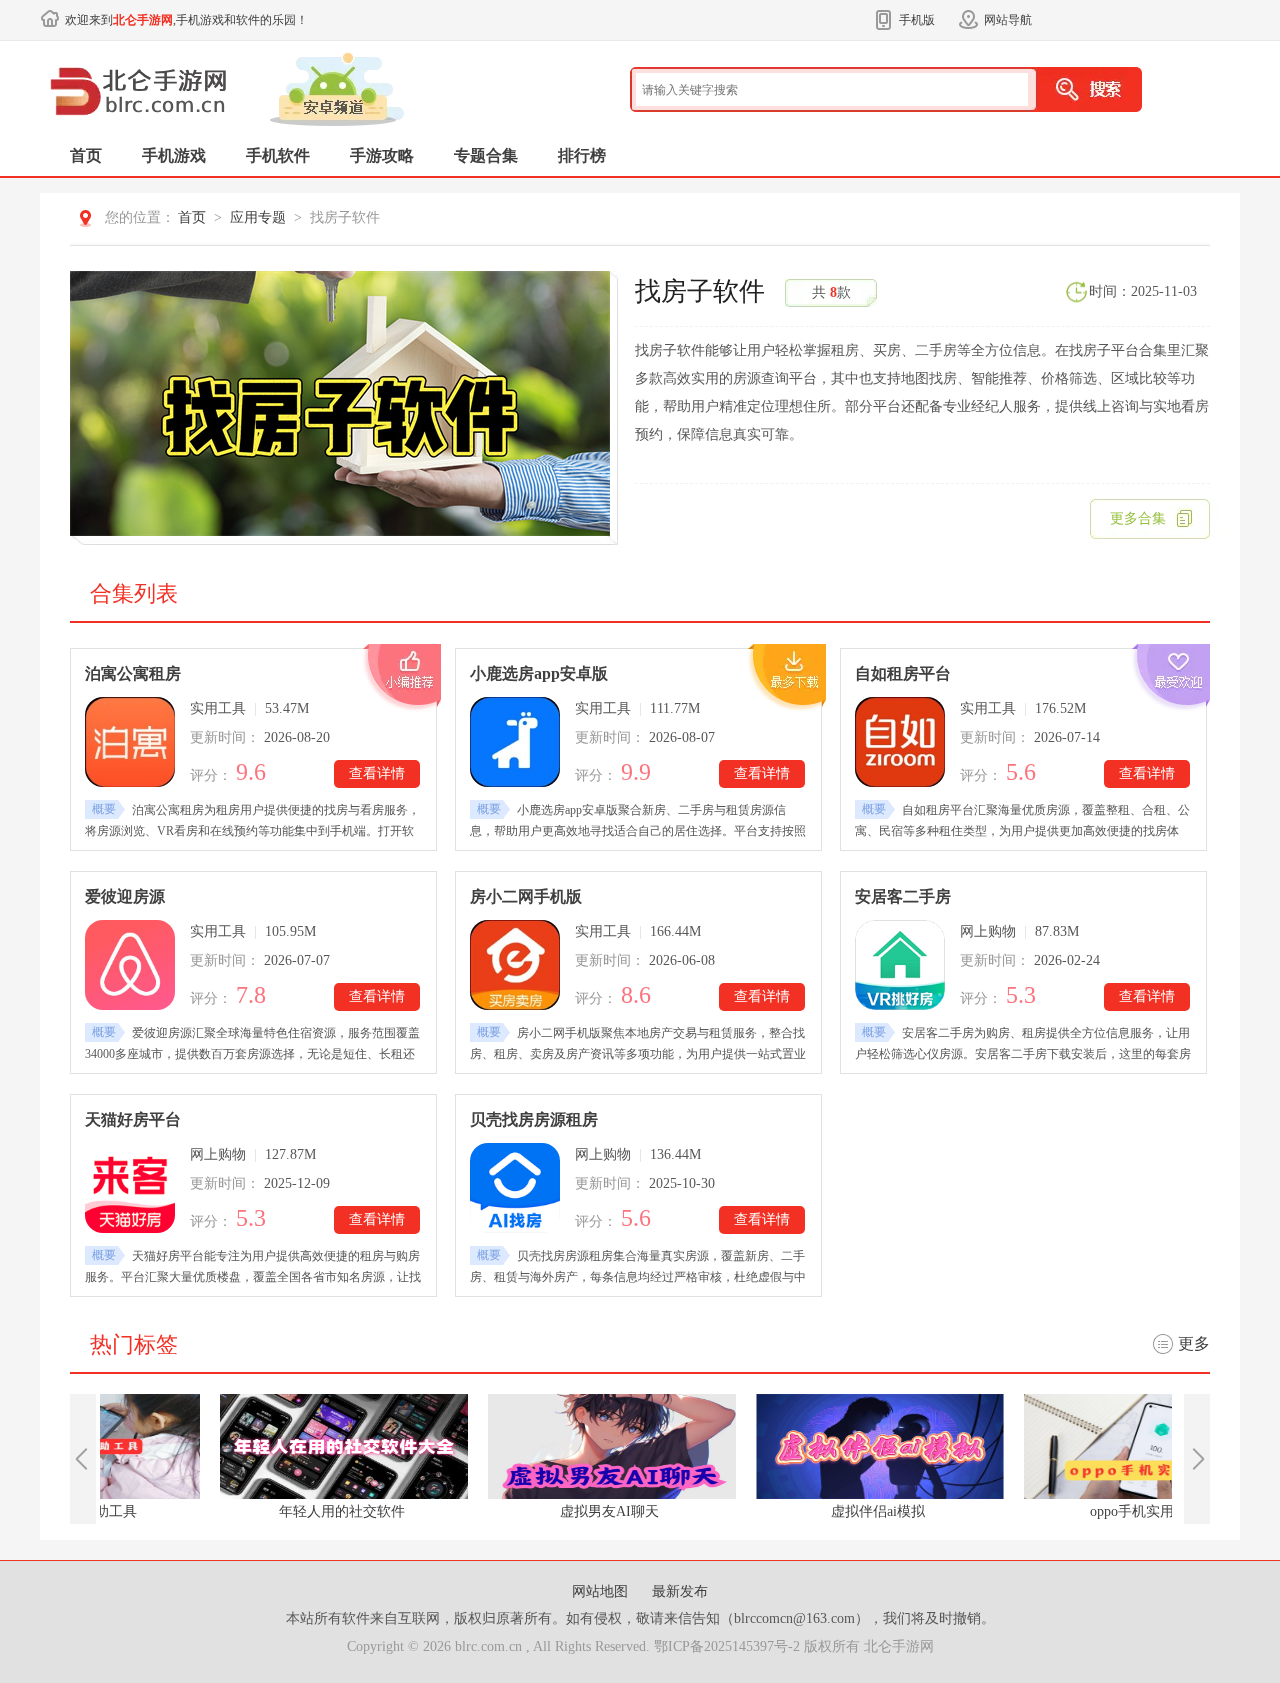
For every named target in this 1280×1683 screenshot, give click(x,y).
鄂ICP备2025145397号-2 (727, 1646)
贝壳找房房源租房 (534, 1119)
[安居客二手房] (900, 965)
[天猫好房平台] (130, 1188)
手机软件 (278, 155)
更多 (1194, 1343)
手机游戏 (174, 155)
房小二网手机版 (526, 896)
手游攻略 (382, 155)
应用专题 (258, 217)
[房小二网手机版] (515, 965)
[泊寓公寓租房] (130, 742)
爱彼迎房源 (125, 896)
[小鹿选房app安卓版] (515, 742)
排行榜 (582, 155)
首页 (86, 155)
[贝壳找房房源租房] (515, 1188)
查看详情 (377, 773)
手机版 (917, 20)
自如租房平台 (903, 673)
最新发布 (680, 1591)
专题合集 (486, 155)
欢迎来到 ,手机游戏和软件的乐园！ (186, 20)
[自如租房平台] (900, 742)
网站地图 (602, 1591)
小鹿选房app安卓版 (539, 673)
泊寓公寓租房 (133, 673)
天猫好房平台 (133, 1119)
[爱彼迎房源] (130, 965)
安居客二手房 (903, 896)
